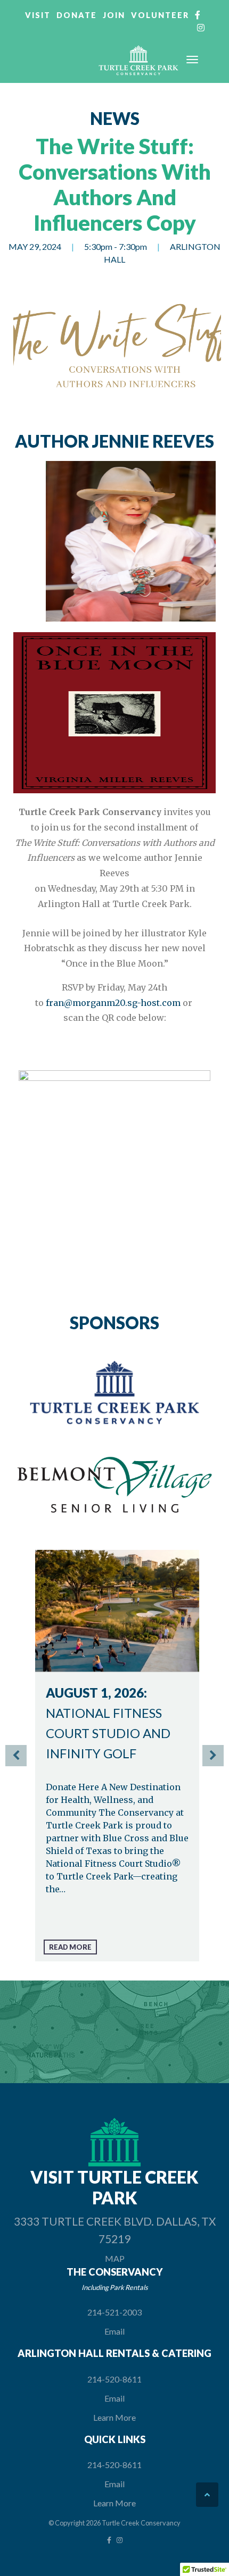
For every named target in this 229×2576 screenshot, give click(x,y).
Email (114, 2331)
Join (114, 15)
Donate (77, 15)
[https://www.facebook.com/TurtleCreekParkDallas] (109, 2540)
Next (213, 1756)
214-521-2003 (114, 2312)
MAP (115, 2258)
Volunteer (160, 15)
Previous (16, 1756)
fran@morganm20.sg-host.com (113, 1003)
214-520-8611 (114, 2379)
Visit (38, 15)
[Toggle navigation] (192, 60)
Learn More (114, 2417)
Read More (70, 1947)
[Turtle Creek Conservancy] (138, 61)
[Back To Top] (207, 2495)
